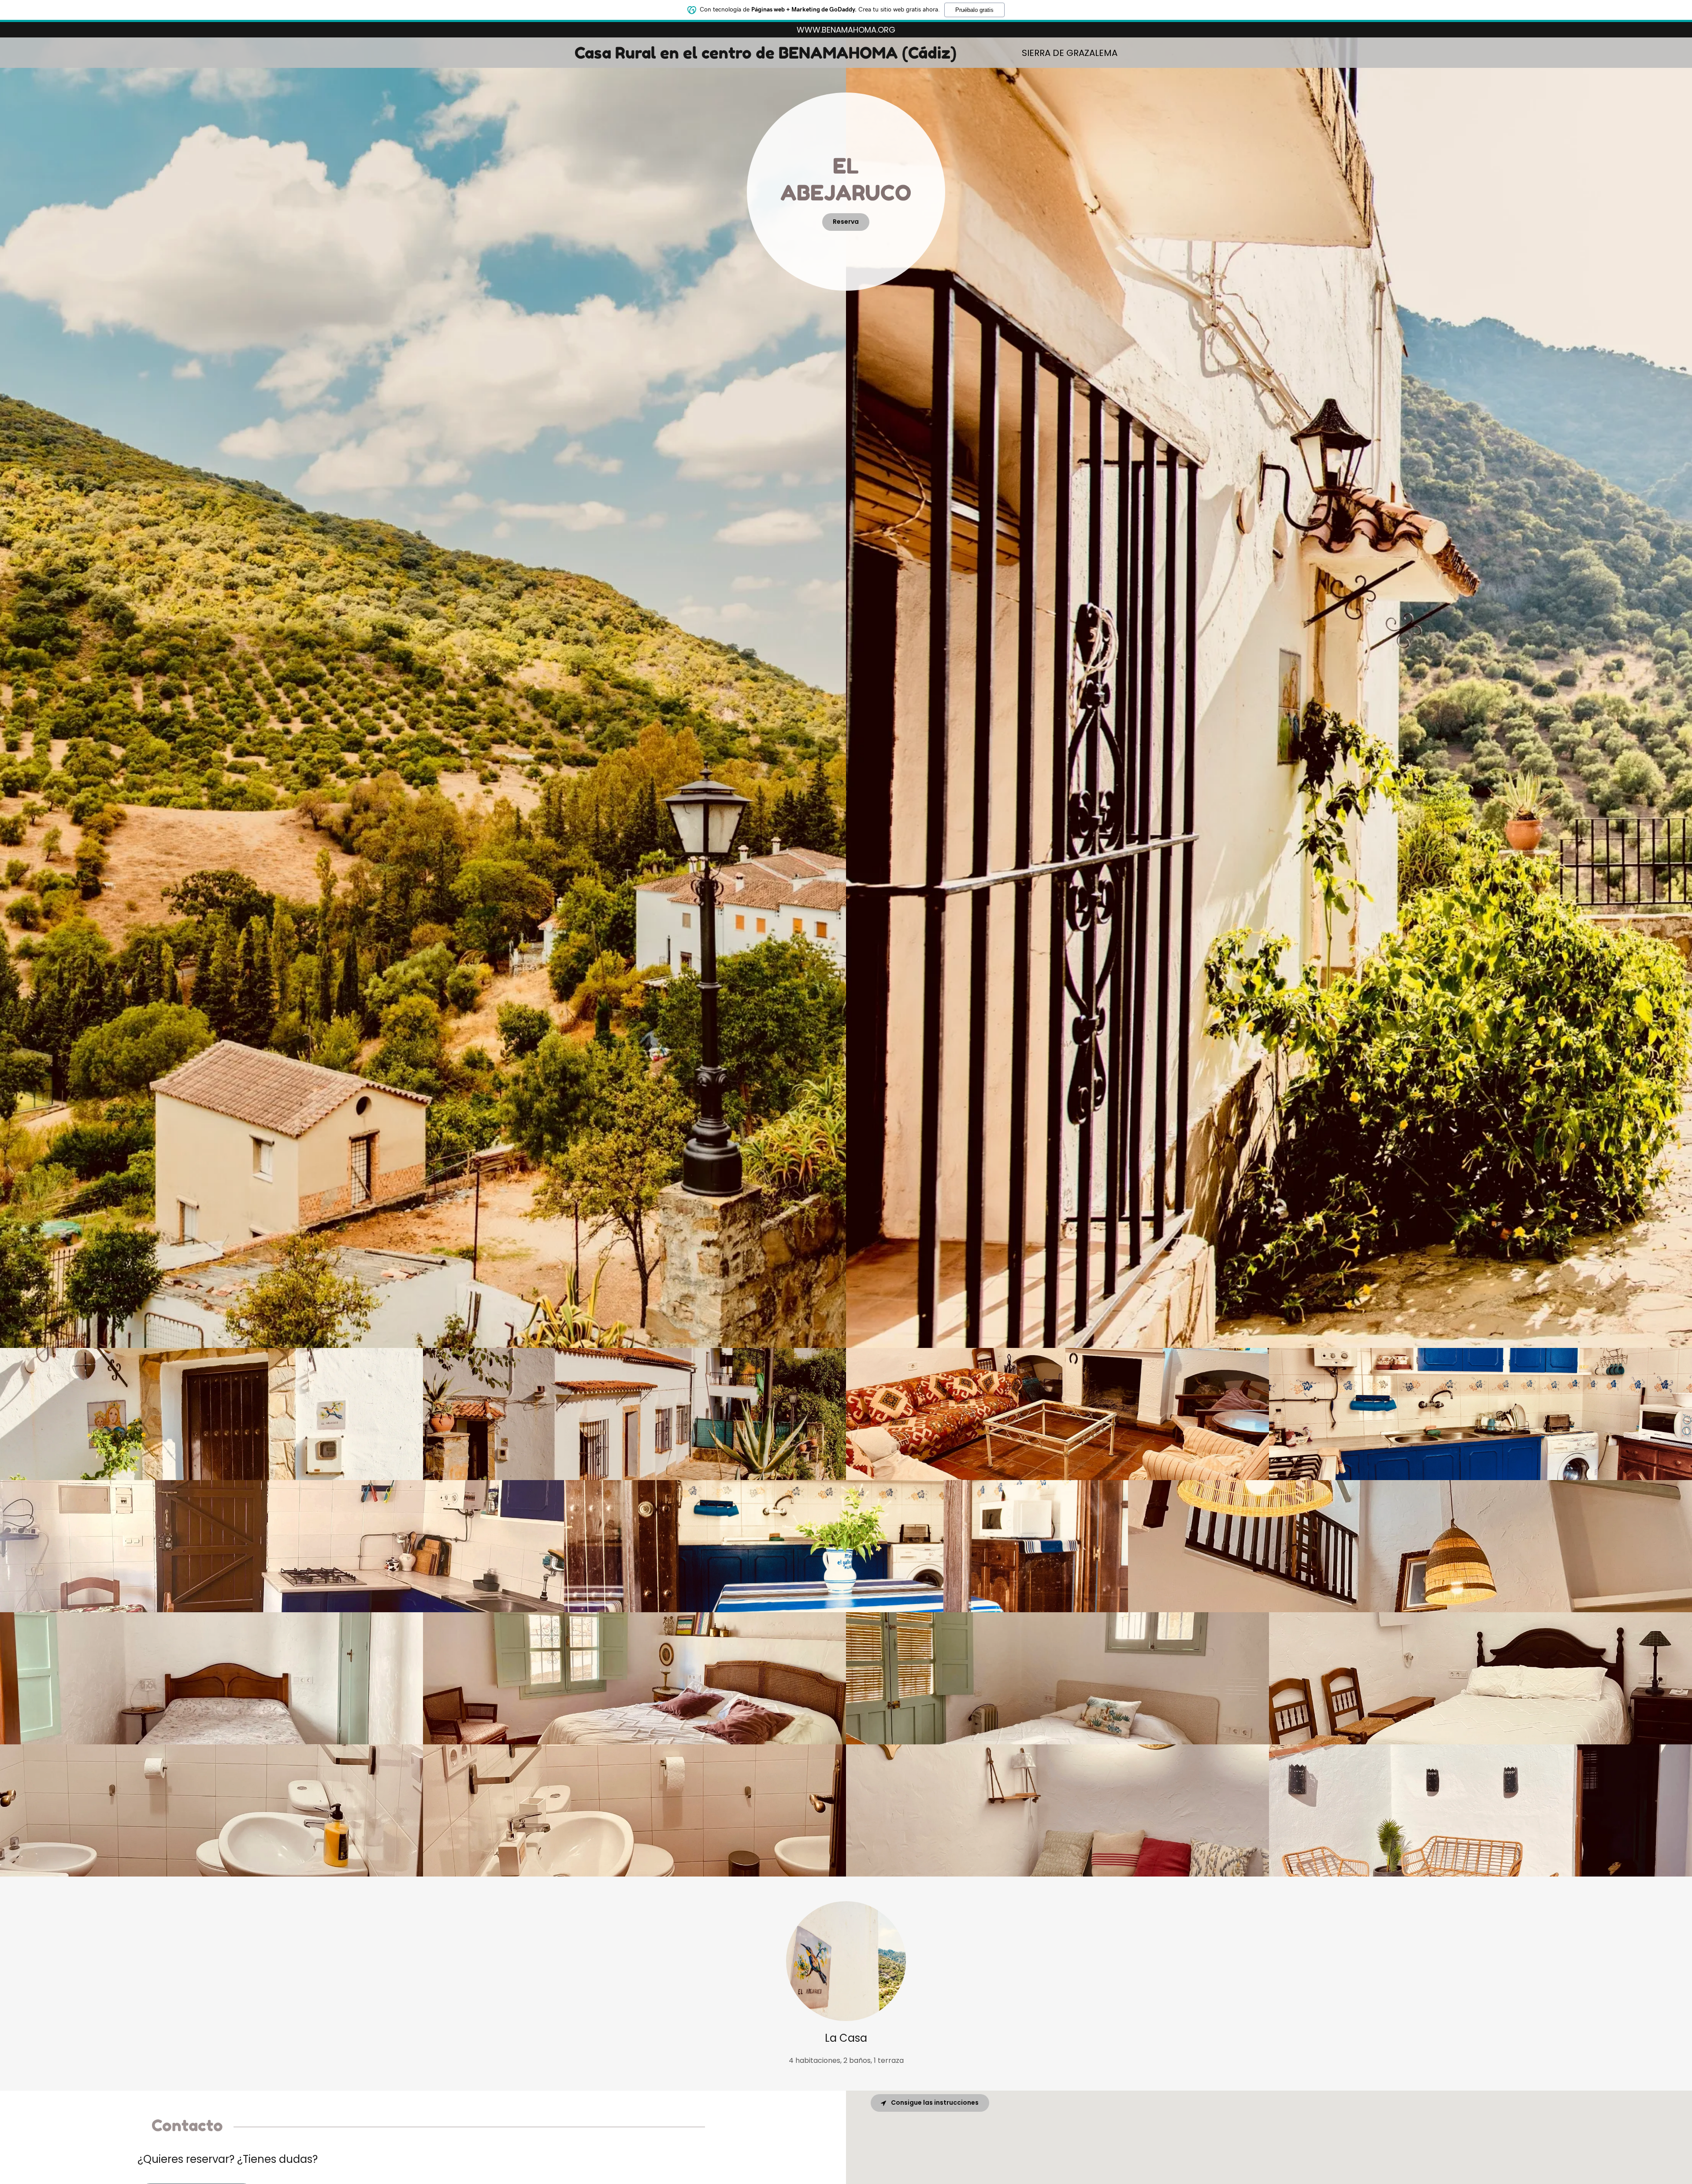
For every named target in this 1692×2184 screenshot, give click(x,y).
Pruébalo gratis (974, 10)
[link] (771, 56)
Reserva (846, 222)
